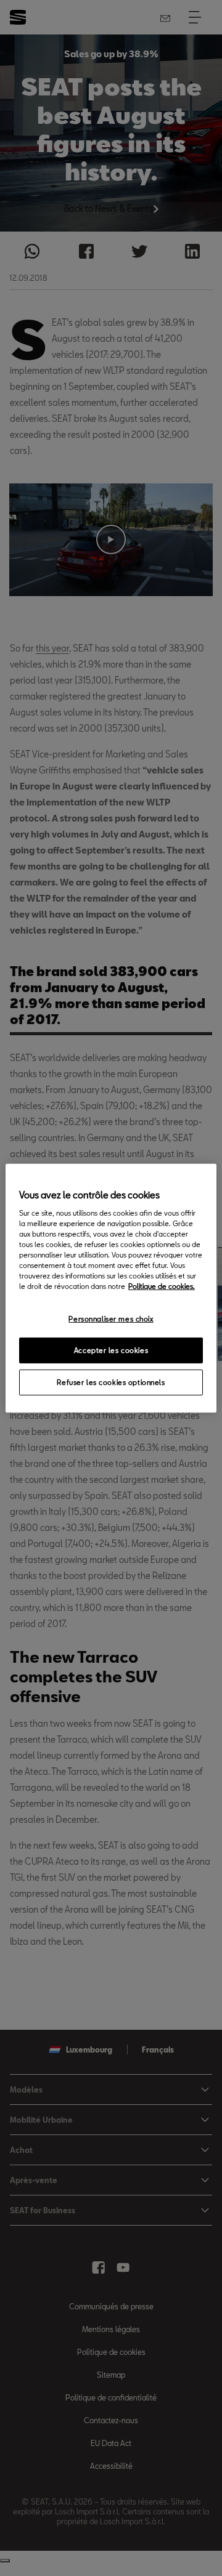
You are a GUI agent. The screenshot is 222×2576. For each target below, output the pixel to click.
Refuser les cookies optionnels (111, 1382)
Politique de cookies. (162, 1286)
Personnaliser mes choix (111, 1319)
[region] (111, 1288)
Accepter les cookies (111, 1350)
